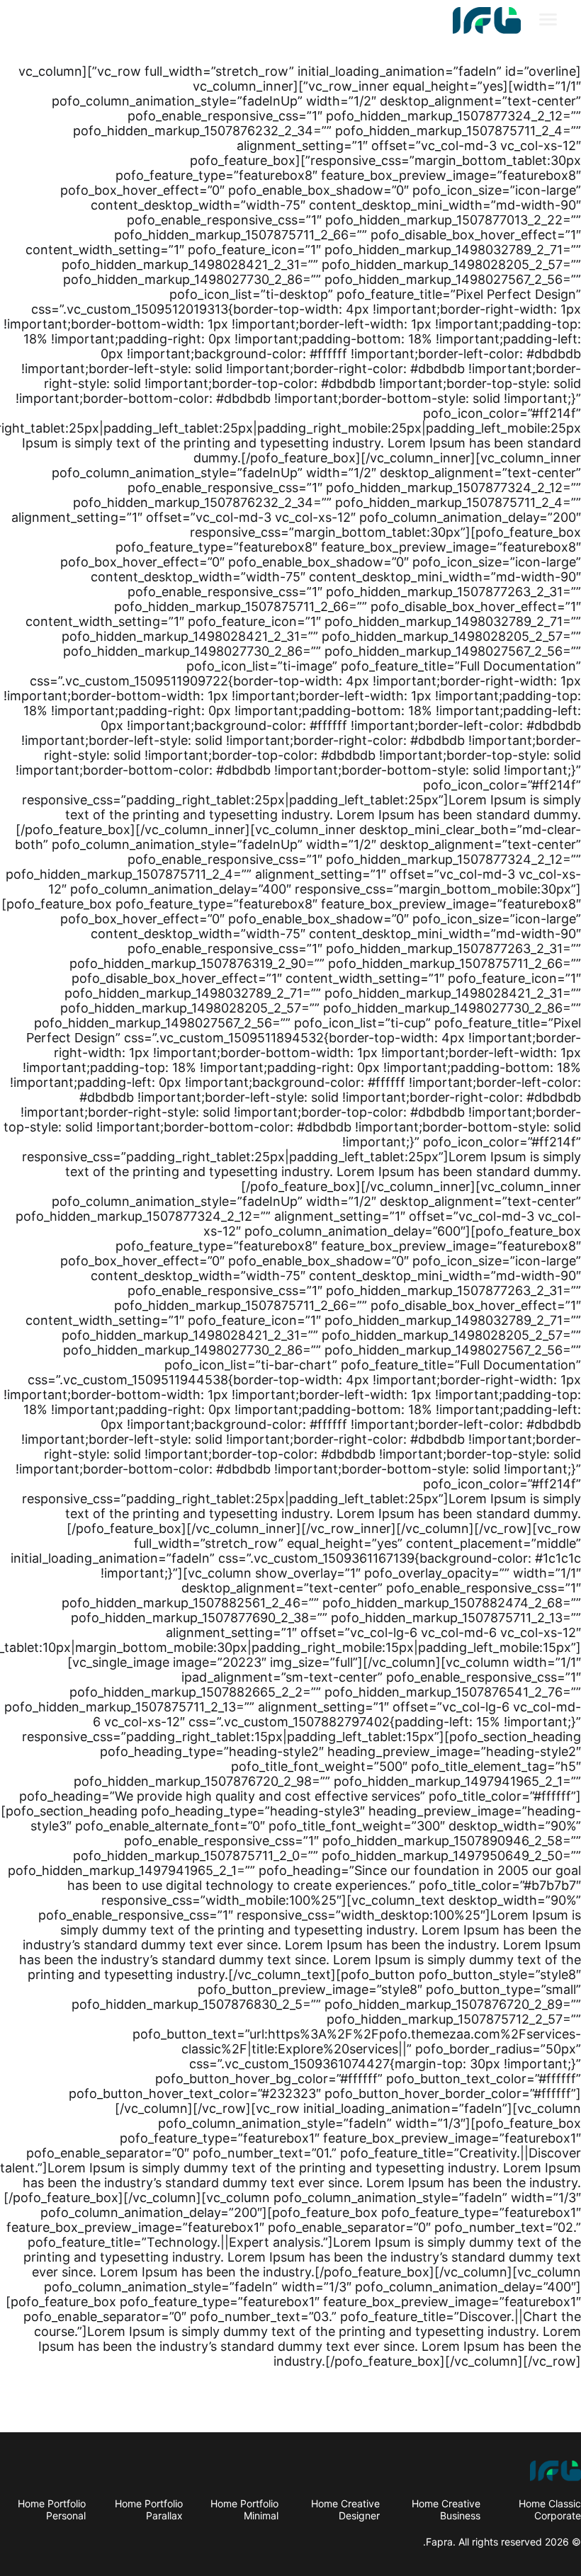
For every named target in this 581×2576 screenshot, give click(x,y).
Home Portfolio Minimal (244, 2509)
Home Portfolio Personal (52, 2509)
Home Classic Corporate (550, 2509)
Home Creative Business (446, 2509)
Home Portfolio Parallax (149, 2509)
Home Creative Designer (345, 2509)
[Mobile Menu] (548, 21)
